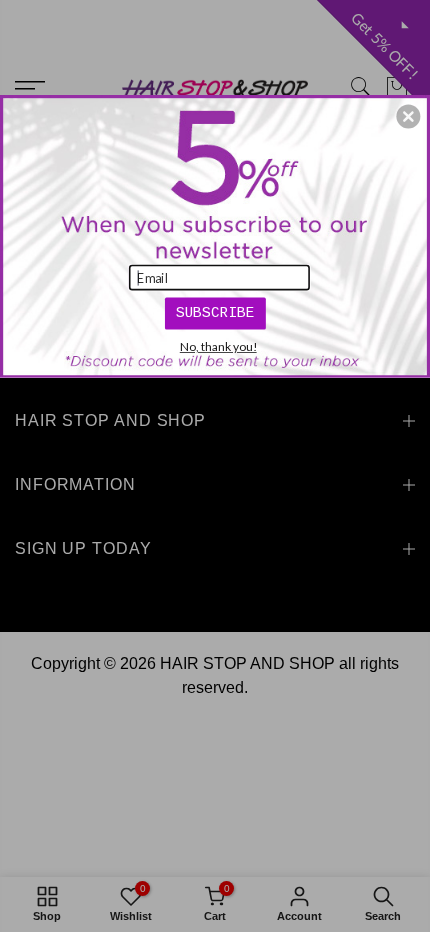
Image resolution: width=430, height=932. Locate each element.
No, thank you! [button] (218, 346)
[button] (408, 116)
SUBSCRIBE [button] (215, 312)
